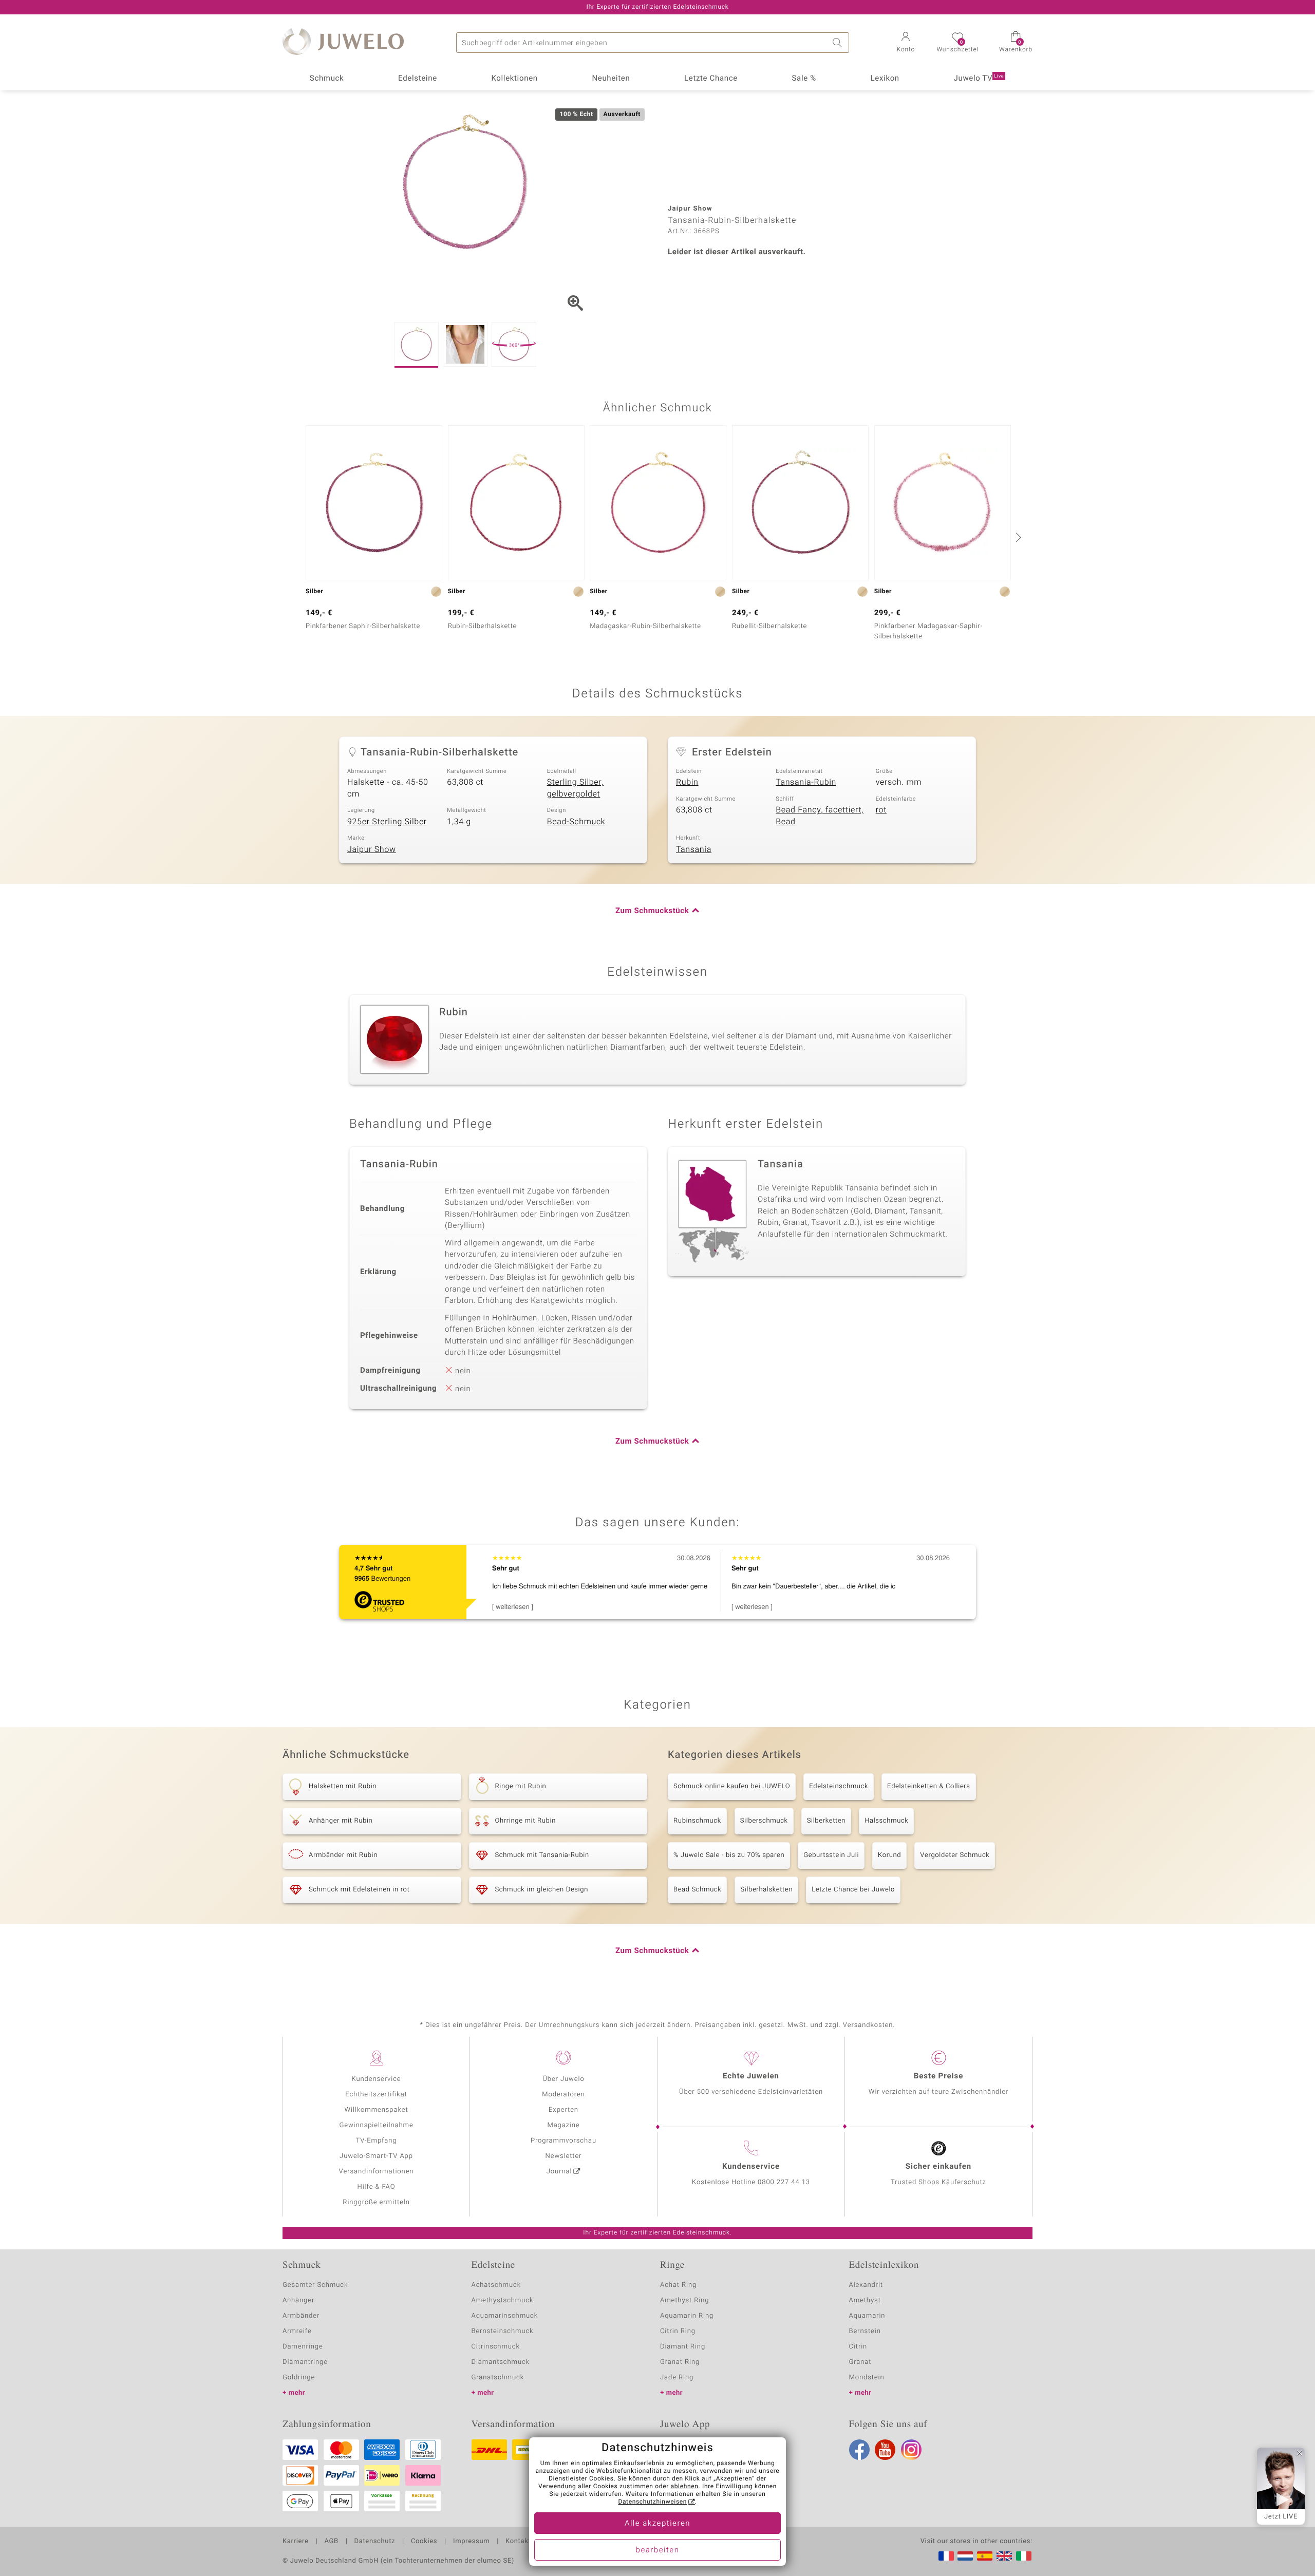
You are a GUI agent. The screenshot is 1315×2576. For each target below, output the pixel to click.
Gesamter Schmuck (315, 2285)
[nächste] (1017, 537)
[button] (906, 43)
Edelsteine (418, 79)
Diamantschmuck (501, 2362)
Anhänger (298, 2300)
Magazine (563, 2125)
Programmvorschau (563, 2141)
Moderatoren (563, 2095)
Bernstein (865, 2331)
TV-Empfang (377, 2141)
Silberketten (826, 1821)
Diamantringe (305, 2362)
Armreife (297, 2331)
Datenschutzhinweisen (652, 2502)
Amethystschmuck (503, 2300)
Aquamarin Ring (687, 2316)
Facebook (859, 2450)
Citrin (858, 2347)
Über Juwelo (563, 2079)
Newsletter (564, 2156)
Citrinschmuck (496, 2347)
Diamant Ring (683, 2347)
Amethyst (865, 2300)
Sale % (804, 79)
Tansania (694, 849)
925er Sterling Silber (387, 822)
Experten (563, 2110)
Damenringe (303, 2347)
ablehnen (685, 2487)
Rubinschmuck (697, 1821)
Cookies (424, 2542)
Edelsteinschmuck (839, 1786)
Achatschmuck (496, 2285)
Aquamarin (867, 2316)
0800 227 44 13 (784, 2182)
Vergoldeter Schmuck (955, 1855)
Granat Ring (680, 2362)
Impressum (471, 2542)
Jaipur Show (372, 849)
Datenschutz (375, 2542)
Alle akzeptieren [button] (657, 2524)
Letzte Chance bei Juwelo (853, 1890)
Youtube (885, 2450)
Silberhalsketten (766, 1890)
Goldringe (299, 2378)
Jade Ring (677, 2378)
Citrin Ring (678, 2331)
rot (881, 810)
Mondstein (867, 2378)
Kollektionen (515, 79)
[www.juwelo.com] (1004, 2556)
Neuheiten (611, 79)
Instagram (911, 2450)
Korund (889, 1855)
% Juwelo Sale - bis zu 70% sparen (729, 1855)
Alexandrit (866, 2285)
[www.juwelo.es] (985, 2556)
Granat (860, 2362)
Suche (839, 43)
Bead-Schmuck (576, 822)
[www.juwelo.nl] (965, 2556)
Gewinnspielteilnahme (376, 2125)
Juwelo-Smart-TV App (376, 2156)
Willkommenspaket (376, 2110)
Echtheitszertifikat (376, 2095)
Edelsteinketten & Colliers (929, 1786)
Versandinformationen (377, 2172)
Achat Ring (678, 2285)
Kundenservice (376, 2079)
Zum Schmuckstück (652, 911)
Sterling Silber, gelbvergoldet (575, 788)
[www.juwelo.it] (1024, 2556)
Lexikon (885, 79)
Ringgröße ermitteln (376, 2202)
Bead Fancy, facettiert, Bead (820, 816)
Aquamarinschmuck (505, 2316)
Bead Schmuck (697, 1890)
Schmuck (327, 79)
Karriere (296, 2542)
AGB (331, 2542)
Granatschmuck (498, 2378)
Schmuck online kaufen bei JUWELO (732, 1786)
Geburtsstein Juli (831, 1855)
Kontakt (518, 2542)
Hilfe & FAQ (377, 2187)
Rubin (687, 782)
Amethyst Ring (684, 2300)
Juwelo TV (979, 79)
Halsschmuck (886, 1821)
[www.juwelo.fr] (946, 2556)
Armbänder (301, 2316)
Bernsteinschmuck (503, 2331)
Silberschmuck (764, 1821)
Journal (559, 2172)
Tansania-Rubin (806, 782)
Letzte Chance (711, 79)
